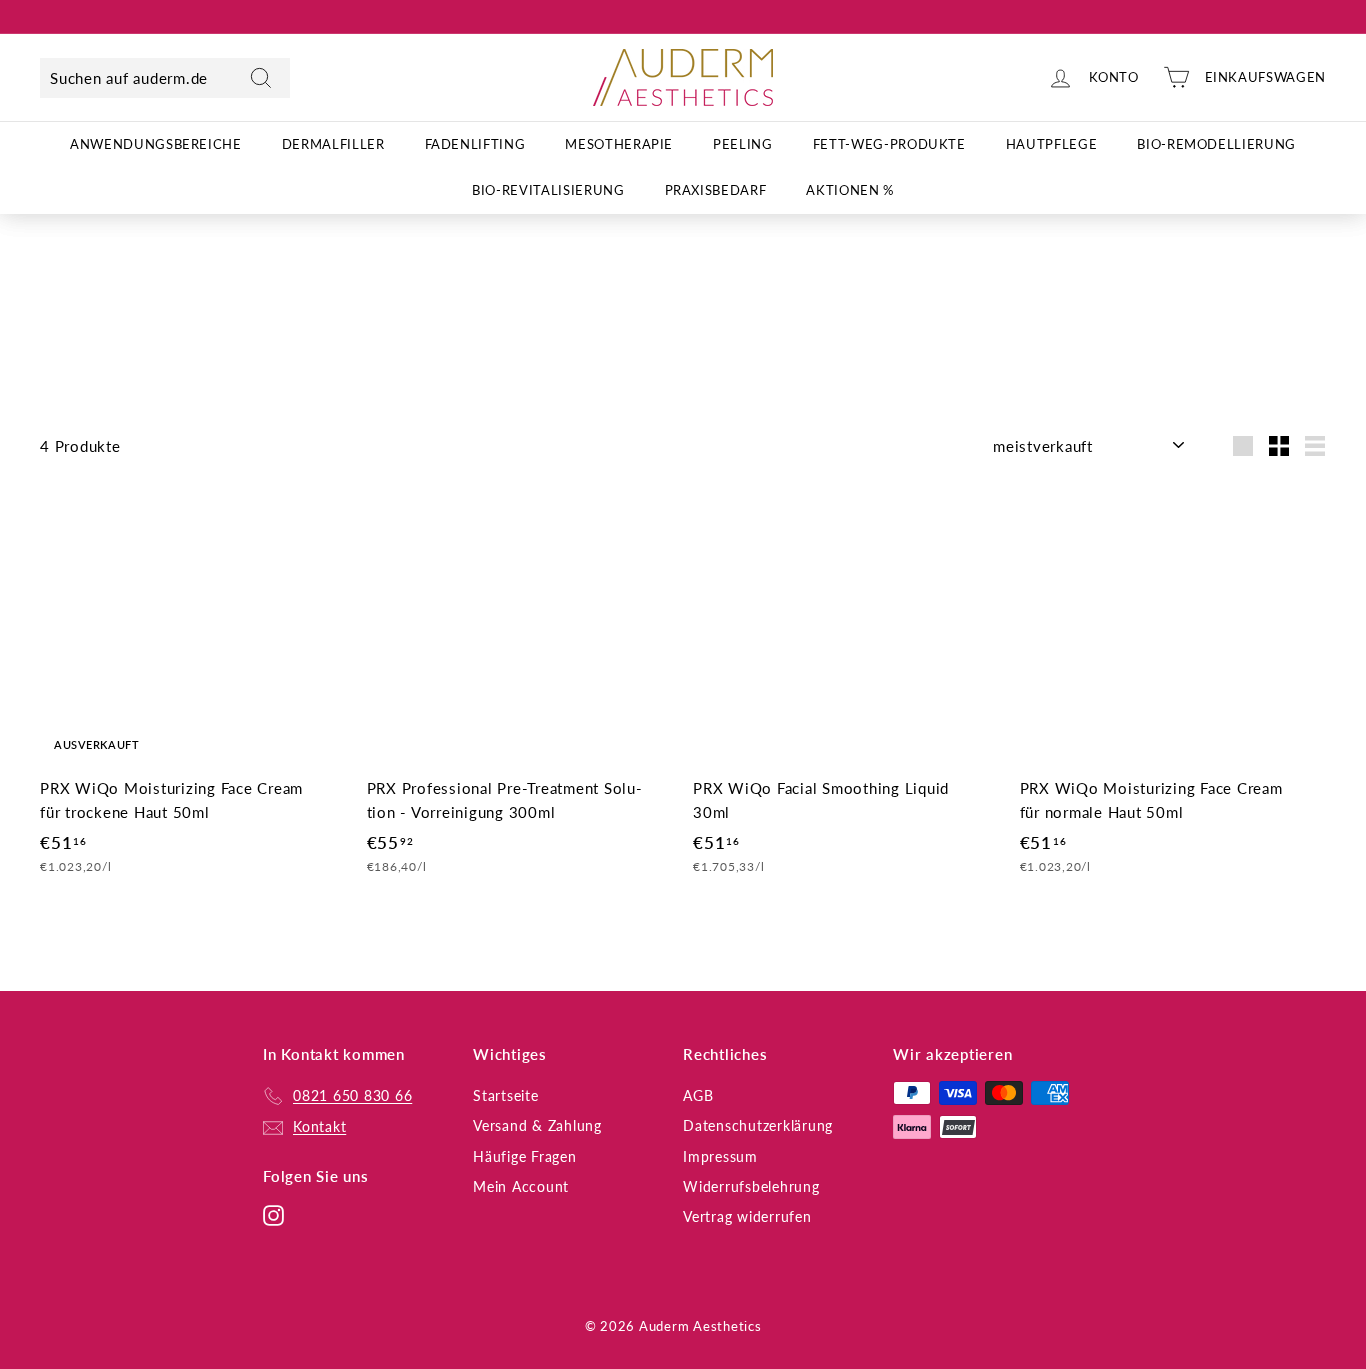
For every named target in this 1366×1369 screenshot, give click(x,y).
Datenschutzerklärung (758, 1125)
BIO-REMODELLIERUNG (1216, 144)
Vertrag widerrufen (747, 1216)
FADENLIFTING (475, 144)
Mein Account (521, 1186)
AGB (698, 1095)
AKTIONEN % (850, 191)
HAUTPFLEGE (1052, 144)
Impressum (720, 1156)
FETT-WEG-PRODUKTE (889, 144)
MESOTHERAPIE (619, 144)
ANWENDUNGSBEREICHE (156, 144)
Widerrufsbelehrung (751, 1186)
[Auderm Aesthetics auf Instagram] (273, 1214)
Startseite (506, 1095)
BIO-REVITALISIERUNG (548, 191)
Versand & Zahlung (537, 1125)
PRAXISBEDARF (716, 191)
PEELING (743, 144)
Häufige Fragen (525, 1156)
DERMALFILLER (333, 144)
